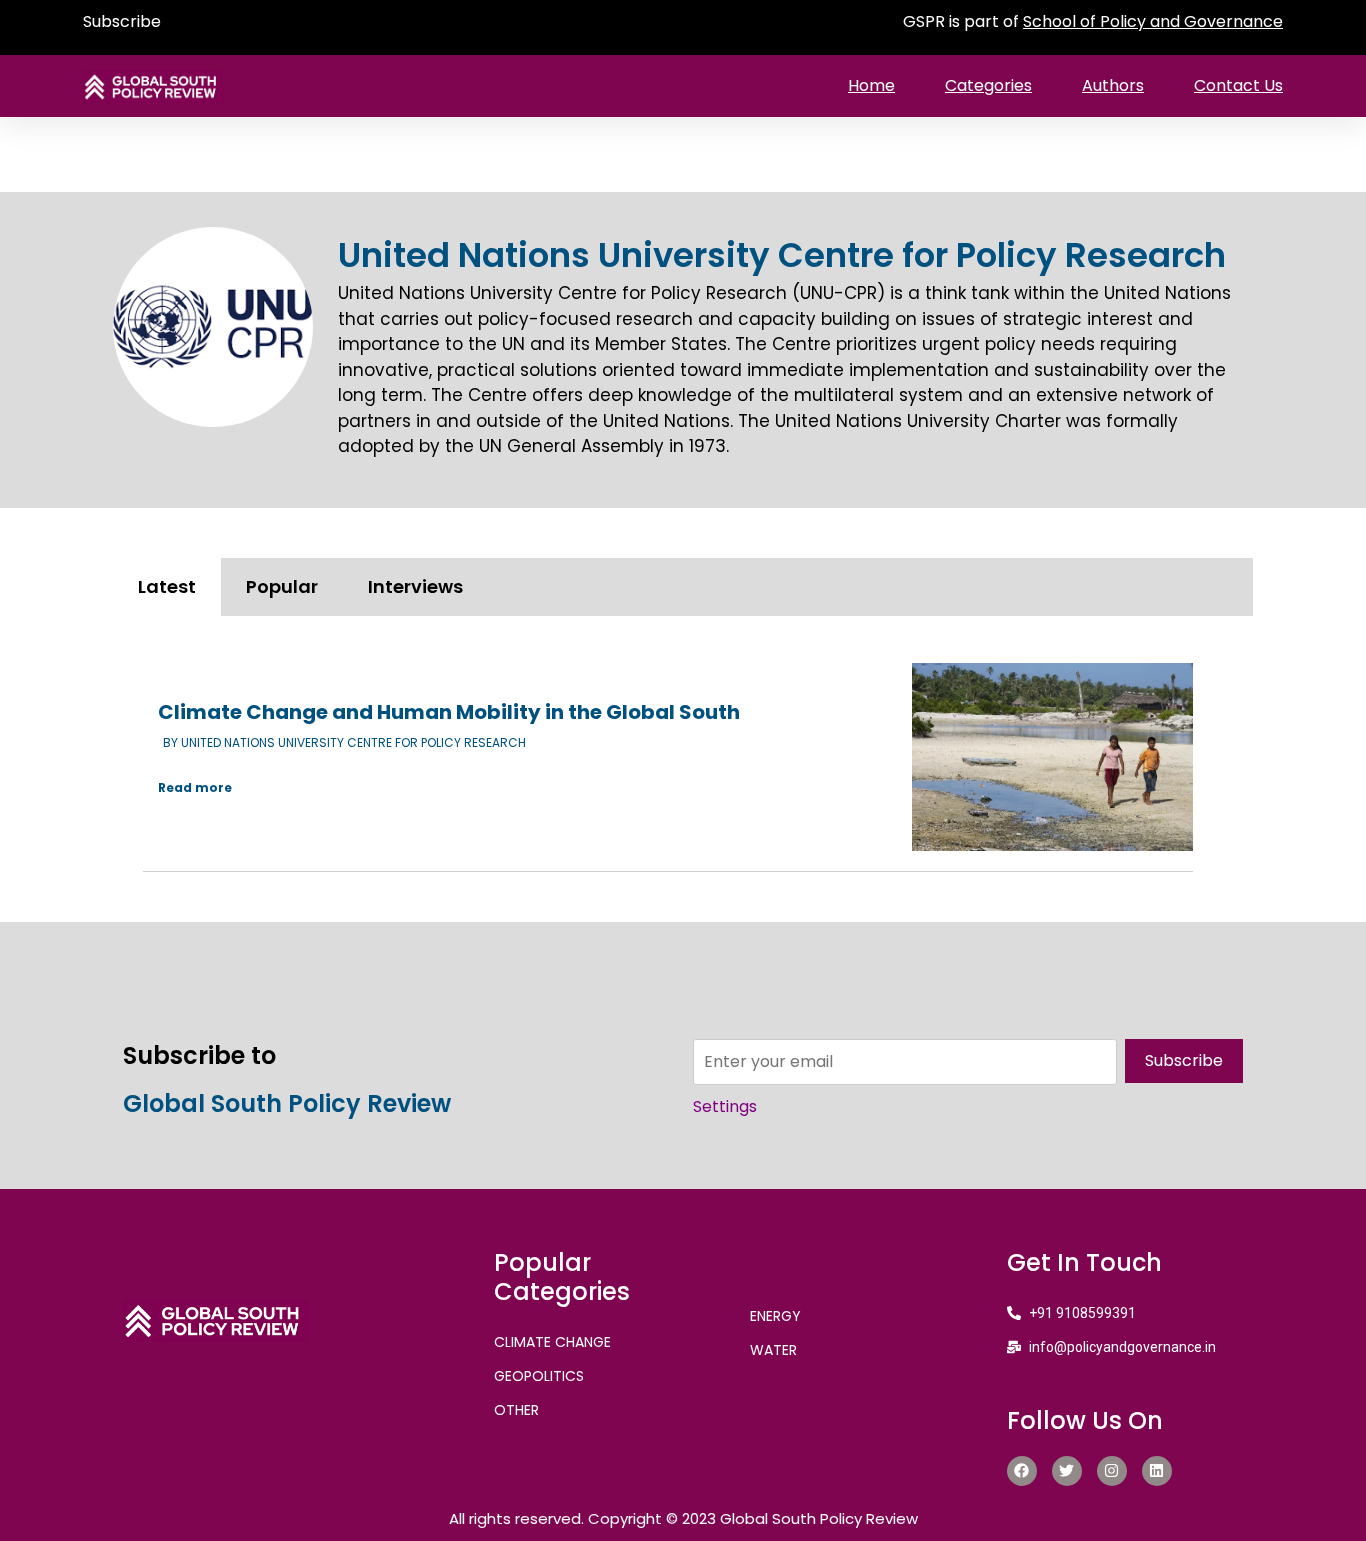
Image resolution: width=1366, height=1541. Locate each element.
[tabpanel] (683, 758)
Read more (195, 787)
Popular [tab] (282, 586)
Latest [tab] (167, 586)
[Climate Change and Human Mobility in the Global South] (1052, 756)
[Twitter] (1067, 1471)
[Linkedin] (1157, 1471)
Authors (1113, 85)
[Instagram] (1112, 1471)
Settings (725, 1106)
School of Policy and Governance (1153, 21)
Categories (988, 85)
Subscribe (122, 21)
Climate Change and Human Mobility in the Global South (449, 712)
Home (871, 85)
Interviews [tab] (415, 586)
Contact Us (1238, 85)
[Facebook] (1022, 1471)
